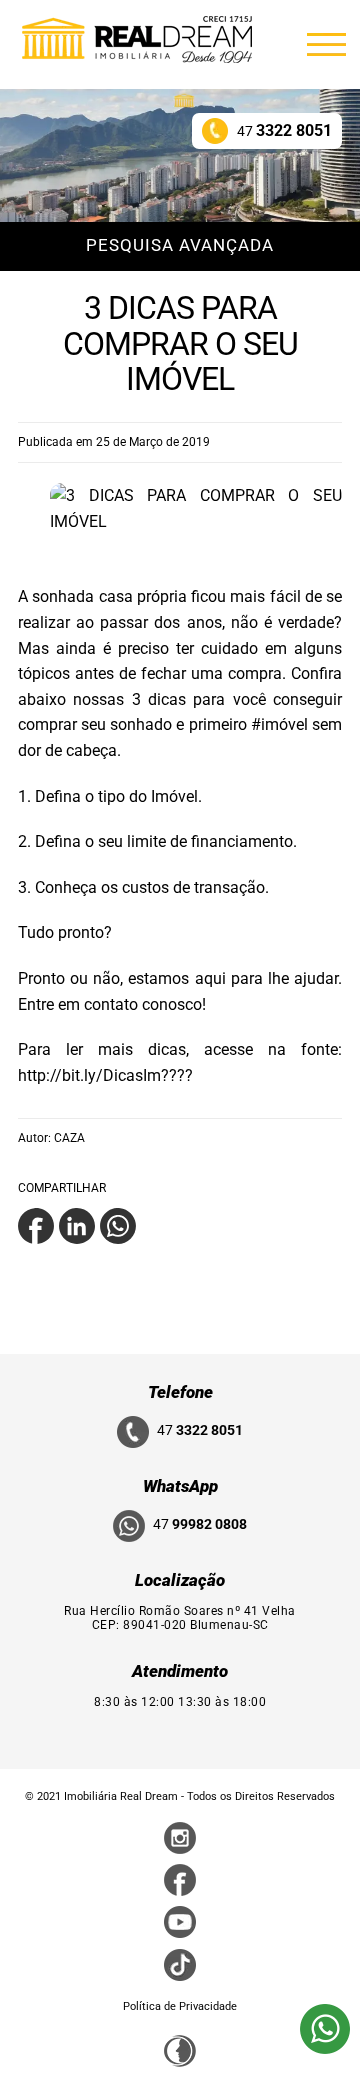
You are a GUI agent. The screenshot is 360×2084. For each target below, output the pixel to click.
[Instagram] (180, 1837)
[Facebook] (36, 1224)
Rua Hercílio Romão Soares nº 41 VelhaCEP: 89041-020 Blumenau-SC (180, 1618)
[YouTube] (180, 1921)
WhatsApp (180, 1486)
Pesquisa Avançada (180, 245)
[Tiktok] (180, 1963)
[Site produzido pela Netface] (180, 2049)
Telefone (180, 1392)
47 (284, 130)
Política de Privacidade (180, 2006)
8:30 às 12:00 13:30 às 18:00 (180, 1702)
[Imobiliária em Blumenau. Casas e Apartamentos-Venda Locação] (137, 39)
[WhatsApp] (118, 1224)
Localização (180, 1580)
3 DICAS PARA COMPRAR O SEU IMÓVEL (180, 343)
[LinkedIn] (77, 1224)
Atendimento (180, 1671)
